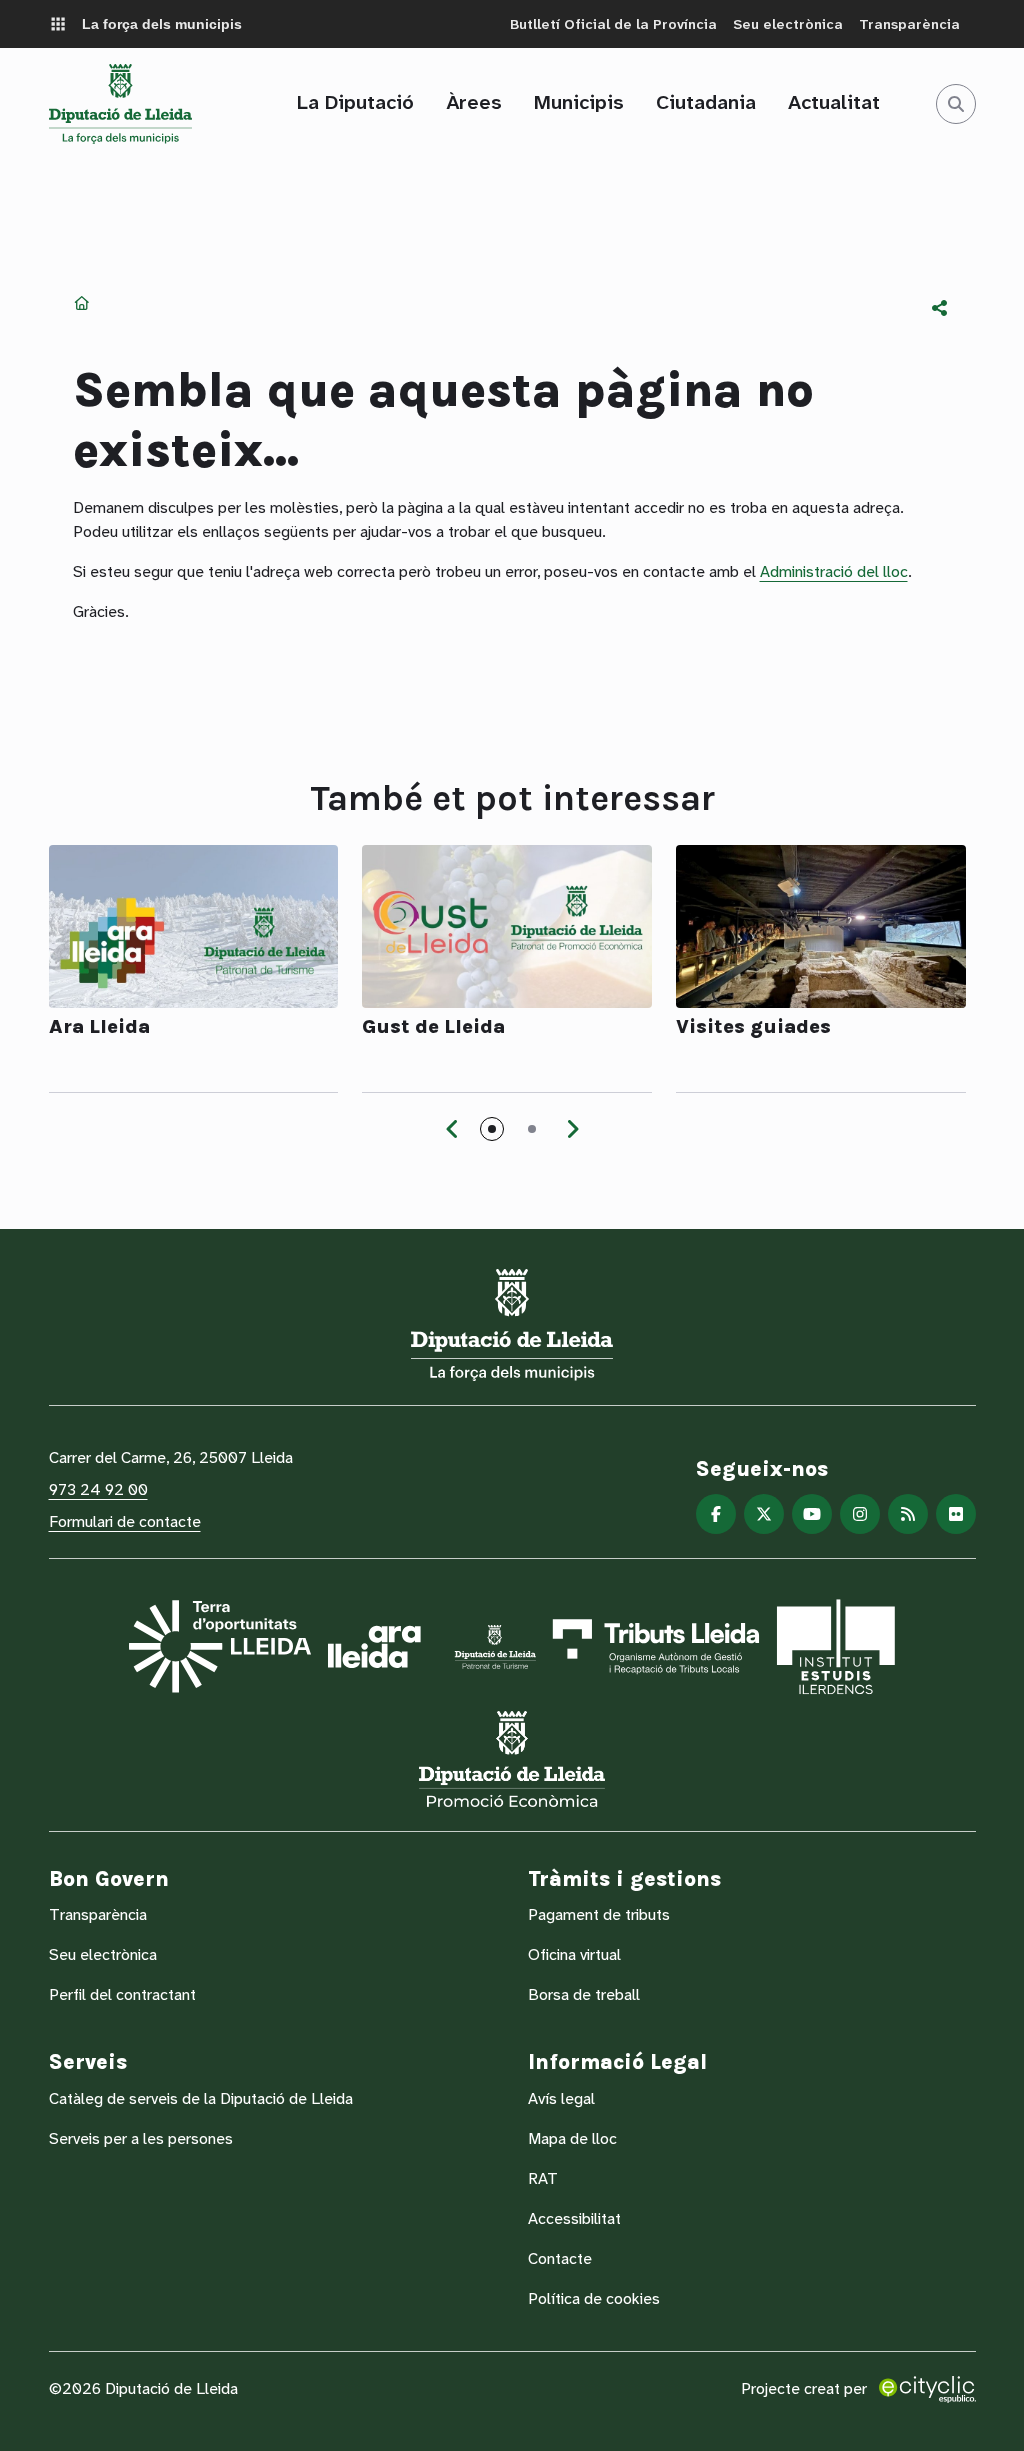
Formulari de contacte (125, 1521)
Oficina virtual (574, 1954)
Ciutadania (706, 102)
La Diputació (355, 102)
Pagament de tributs (599, 1914)
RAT (543, 2178)
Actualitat (834, 102)
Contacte (560, 2258)
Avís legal (561, 2098)
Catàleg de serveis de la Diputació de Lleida (201, 2098)
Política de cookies (594, 2298)
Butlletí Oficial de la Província (613, 24)
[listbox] (940, 308)
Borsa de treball (584, 1994)
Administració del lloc (834, 571)
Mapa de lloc (572, 2138)
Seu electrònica (788, 24)
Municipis (579, 102)
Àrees (474, 102)
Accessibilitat (574, 2218)
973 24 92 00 (98, 1489)
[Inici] (121, 104)
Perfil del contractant (122, 1994)
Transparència (909, 24)
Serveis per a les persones (141, 2138)
